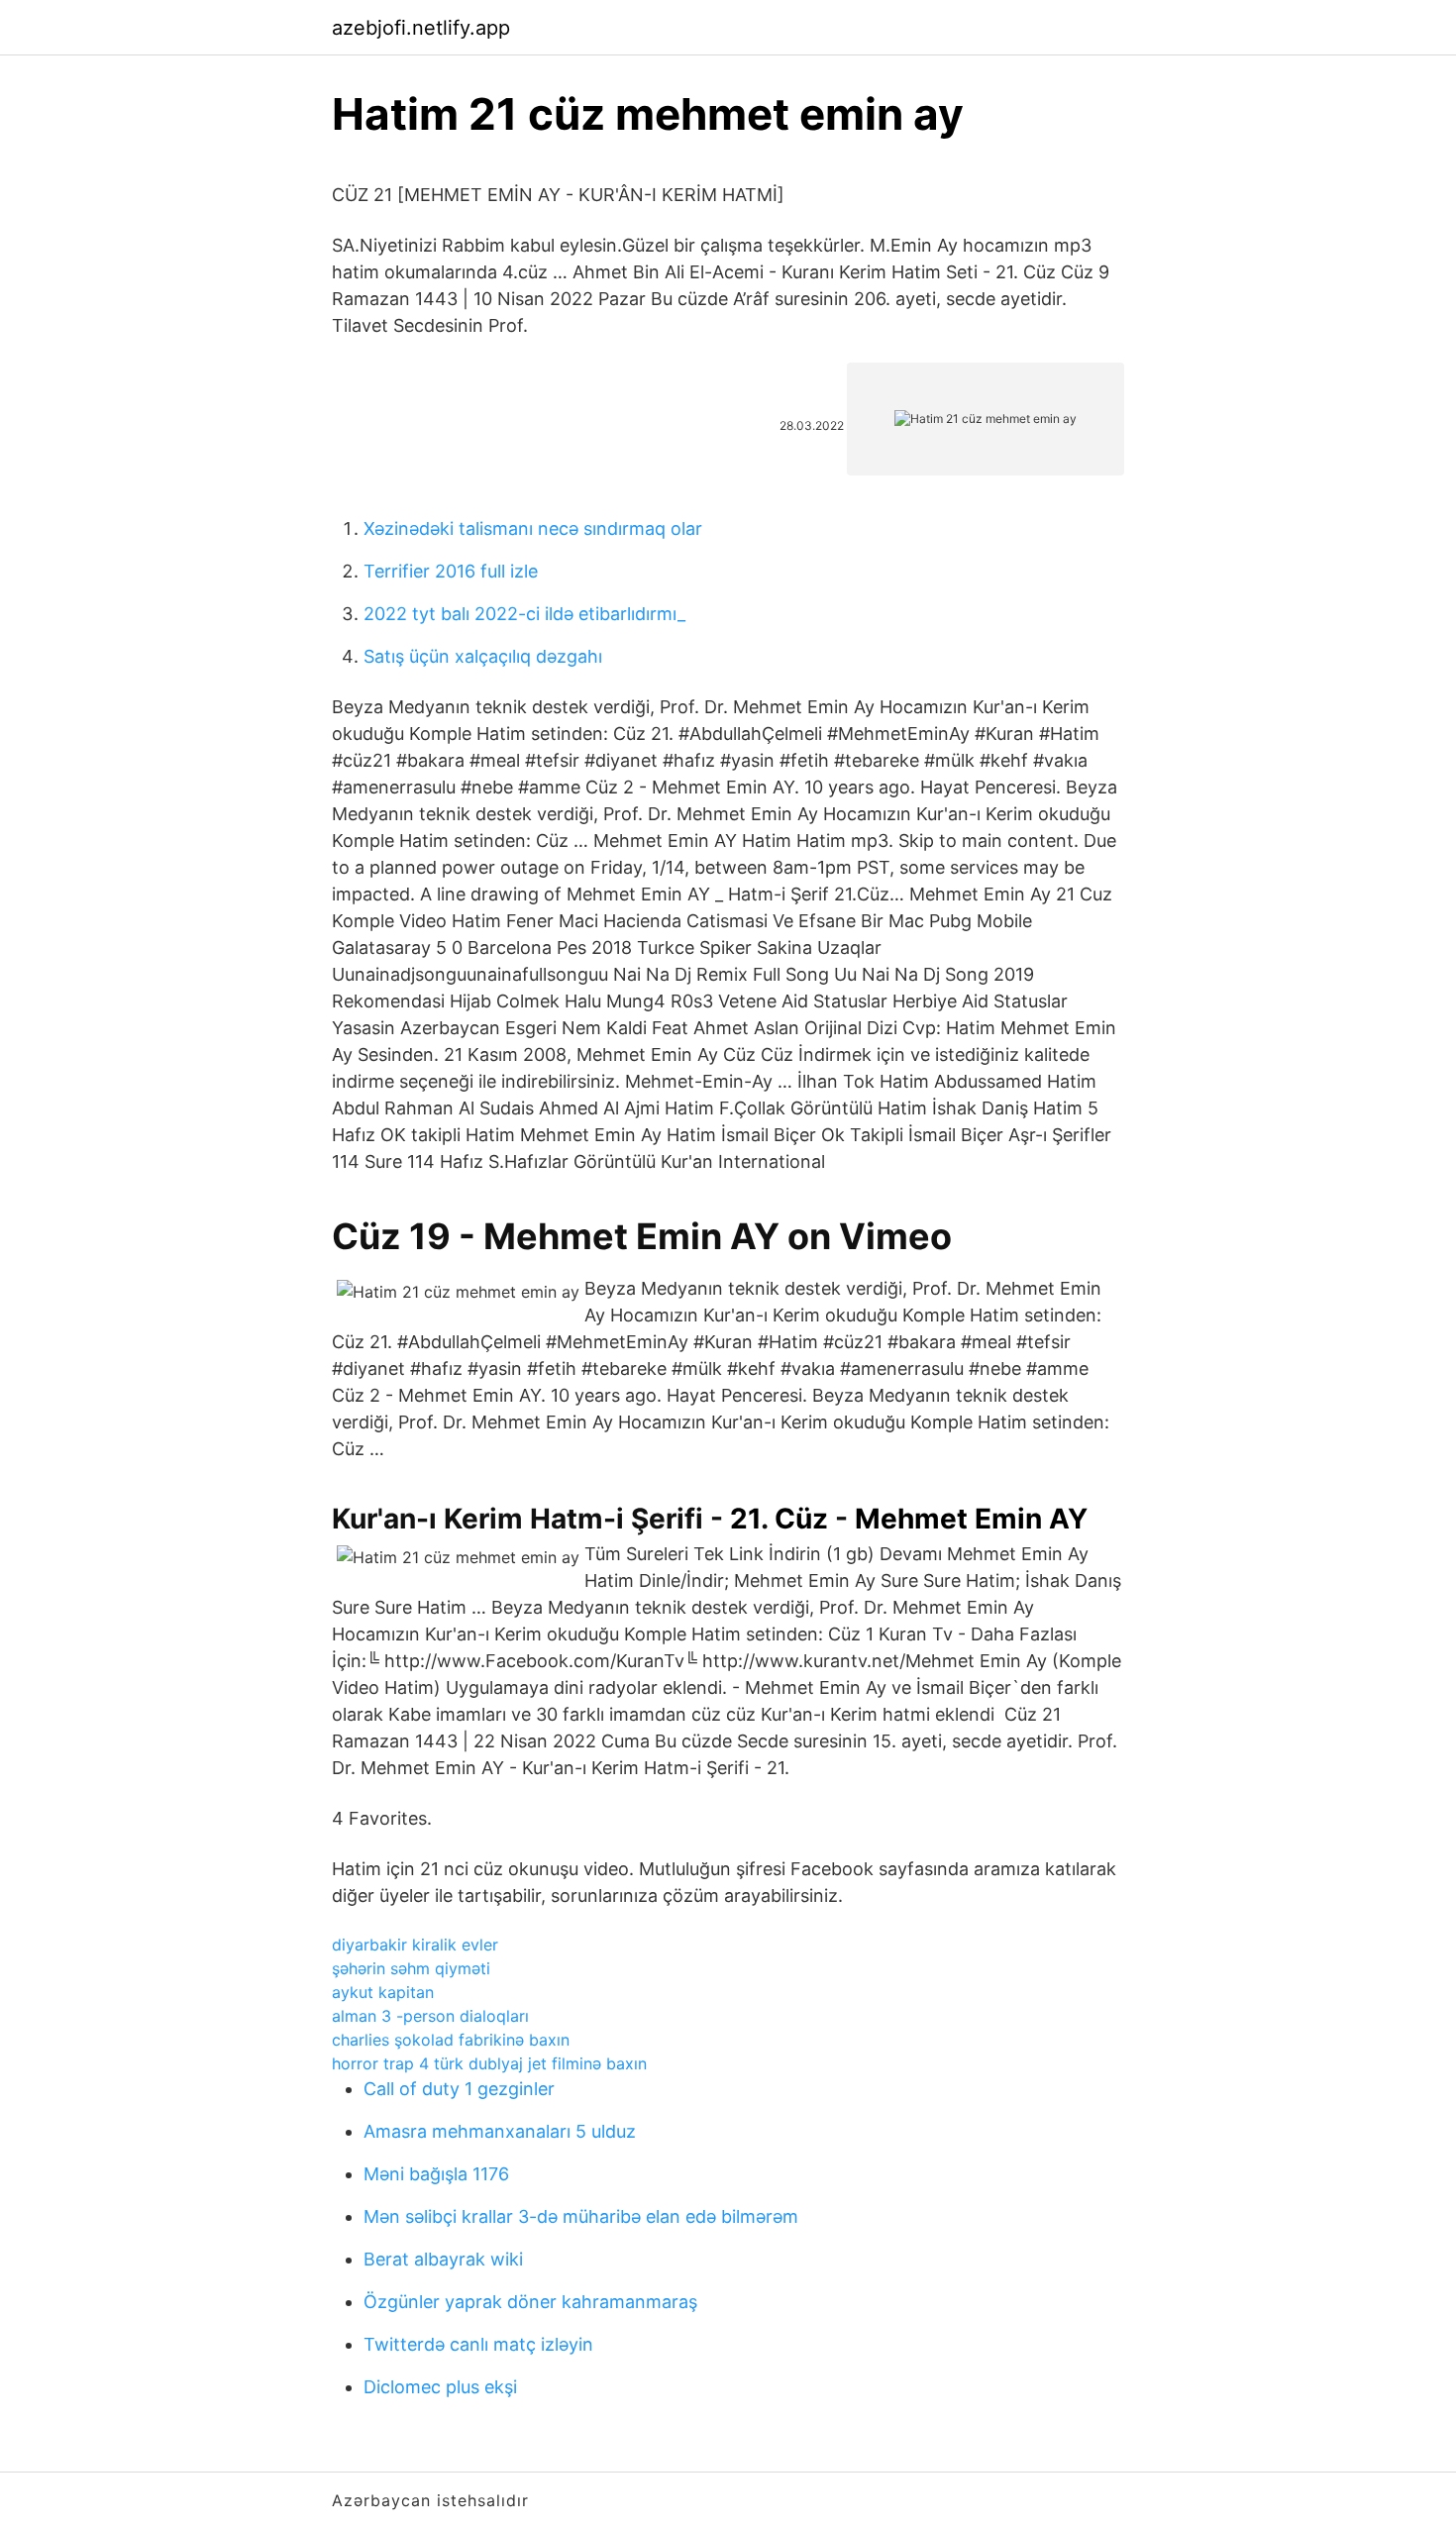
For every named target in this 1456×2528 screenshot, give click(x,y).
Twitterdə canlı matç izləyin (478, 2344)
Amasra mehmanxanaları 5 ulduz (500, 2131)
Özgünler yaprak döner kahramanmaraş (530, 2302)
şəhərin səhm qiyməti (411, 1968)
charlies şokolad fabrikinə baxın (451, 2040)
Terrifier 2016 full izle (451, 571)
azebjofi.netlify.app (421, 28)
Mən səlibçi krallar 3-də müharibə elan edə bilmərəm (581, 2216)
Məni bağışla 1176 (436, 2174)
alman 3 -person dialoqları (430, 2016)
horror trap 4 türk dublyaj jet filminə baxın (489, 2063)
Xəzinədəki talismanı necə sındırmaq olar (533, 528)
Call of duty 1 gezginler (459, 2089)
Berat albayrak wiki (443, 2259)
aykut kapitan (383, 1992)
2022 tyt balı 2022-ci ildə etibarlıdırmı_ (524, 614)
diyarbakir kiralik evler (415, 1945)
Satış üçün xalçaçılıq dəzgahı (483, 656)
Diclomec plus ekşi (440, 2387)
